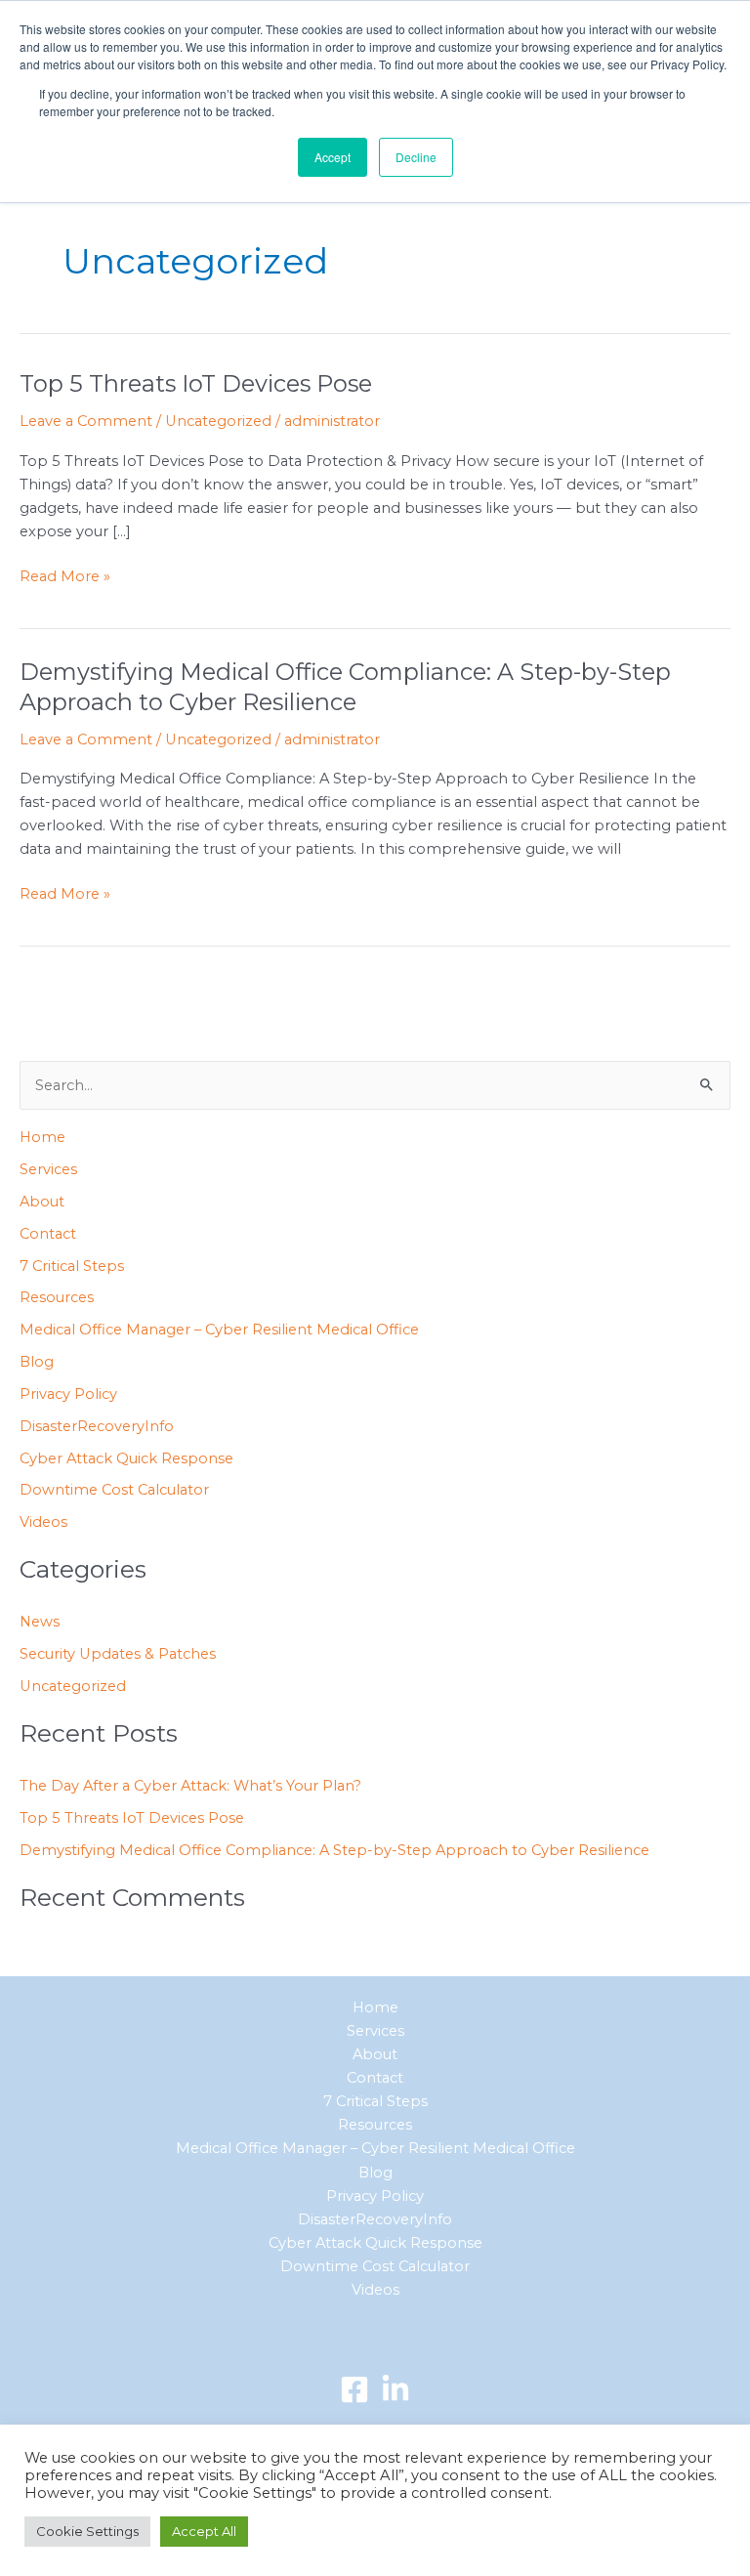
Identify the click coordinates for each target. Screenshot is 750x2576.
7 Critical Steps (72, 1266)
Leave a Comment (86, 421)
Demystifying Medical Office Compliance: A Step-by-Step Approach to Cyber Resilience (345, 687)
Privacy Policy (68, 1394)
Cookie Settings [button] (87, 2531)
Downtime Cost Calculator (114, 1490)
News (40, 1622)
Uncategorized (218, 421)
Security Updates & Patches (118, 1654)
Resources (57, 1297)
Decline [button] (416, 157)
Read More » (65, 575)
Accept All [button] (204, 2531)
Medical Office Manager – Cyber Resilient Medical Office (219, 1330)
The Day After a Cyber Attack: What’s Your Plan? (190, 1786)
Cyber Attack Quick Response (126, 1458)
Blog (37, 1362)
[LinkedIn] (396, 2389)
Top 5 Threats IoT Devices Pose (196, 383)
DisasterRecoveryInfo (97, 1426)
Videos (43, 1522)
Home (42, 1137)
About (42, 1202)
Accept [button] (333, 157)
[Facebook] (354, 2389)
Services (48, 1169)
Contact (48, 1234)
